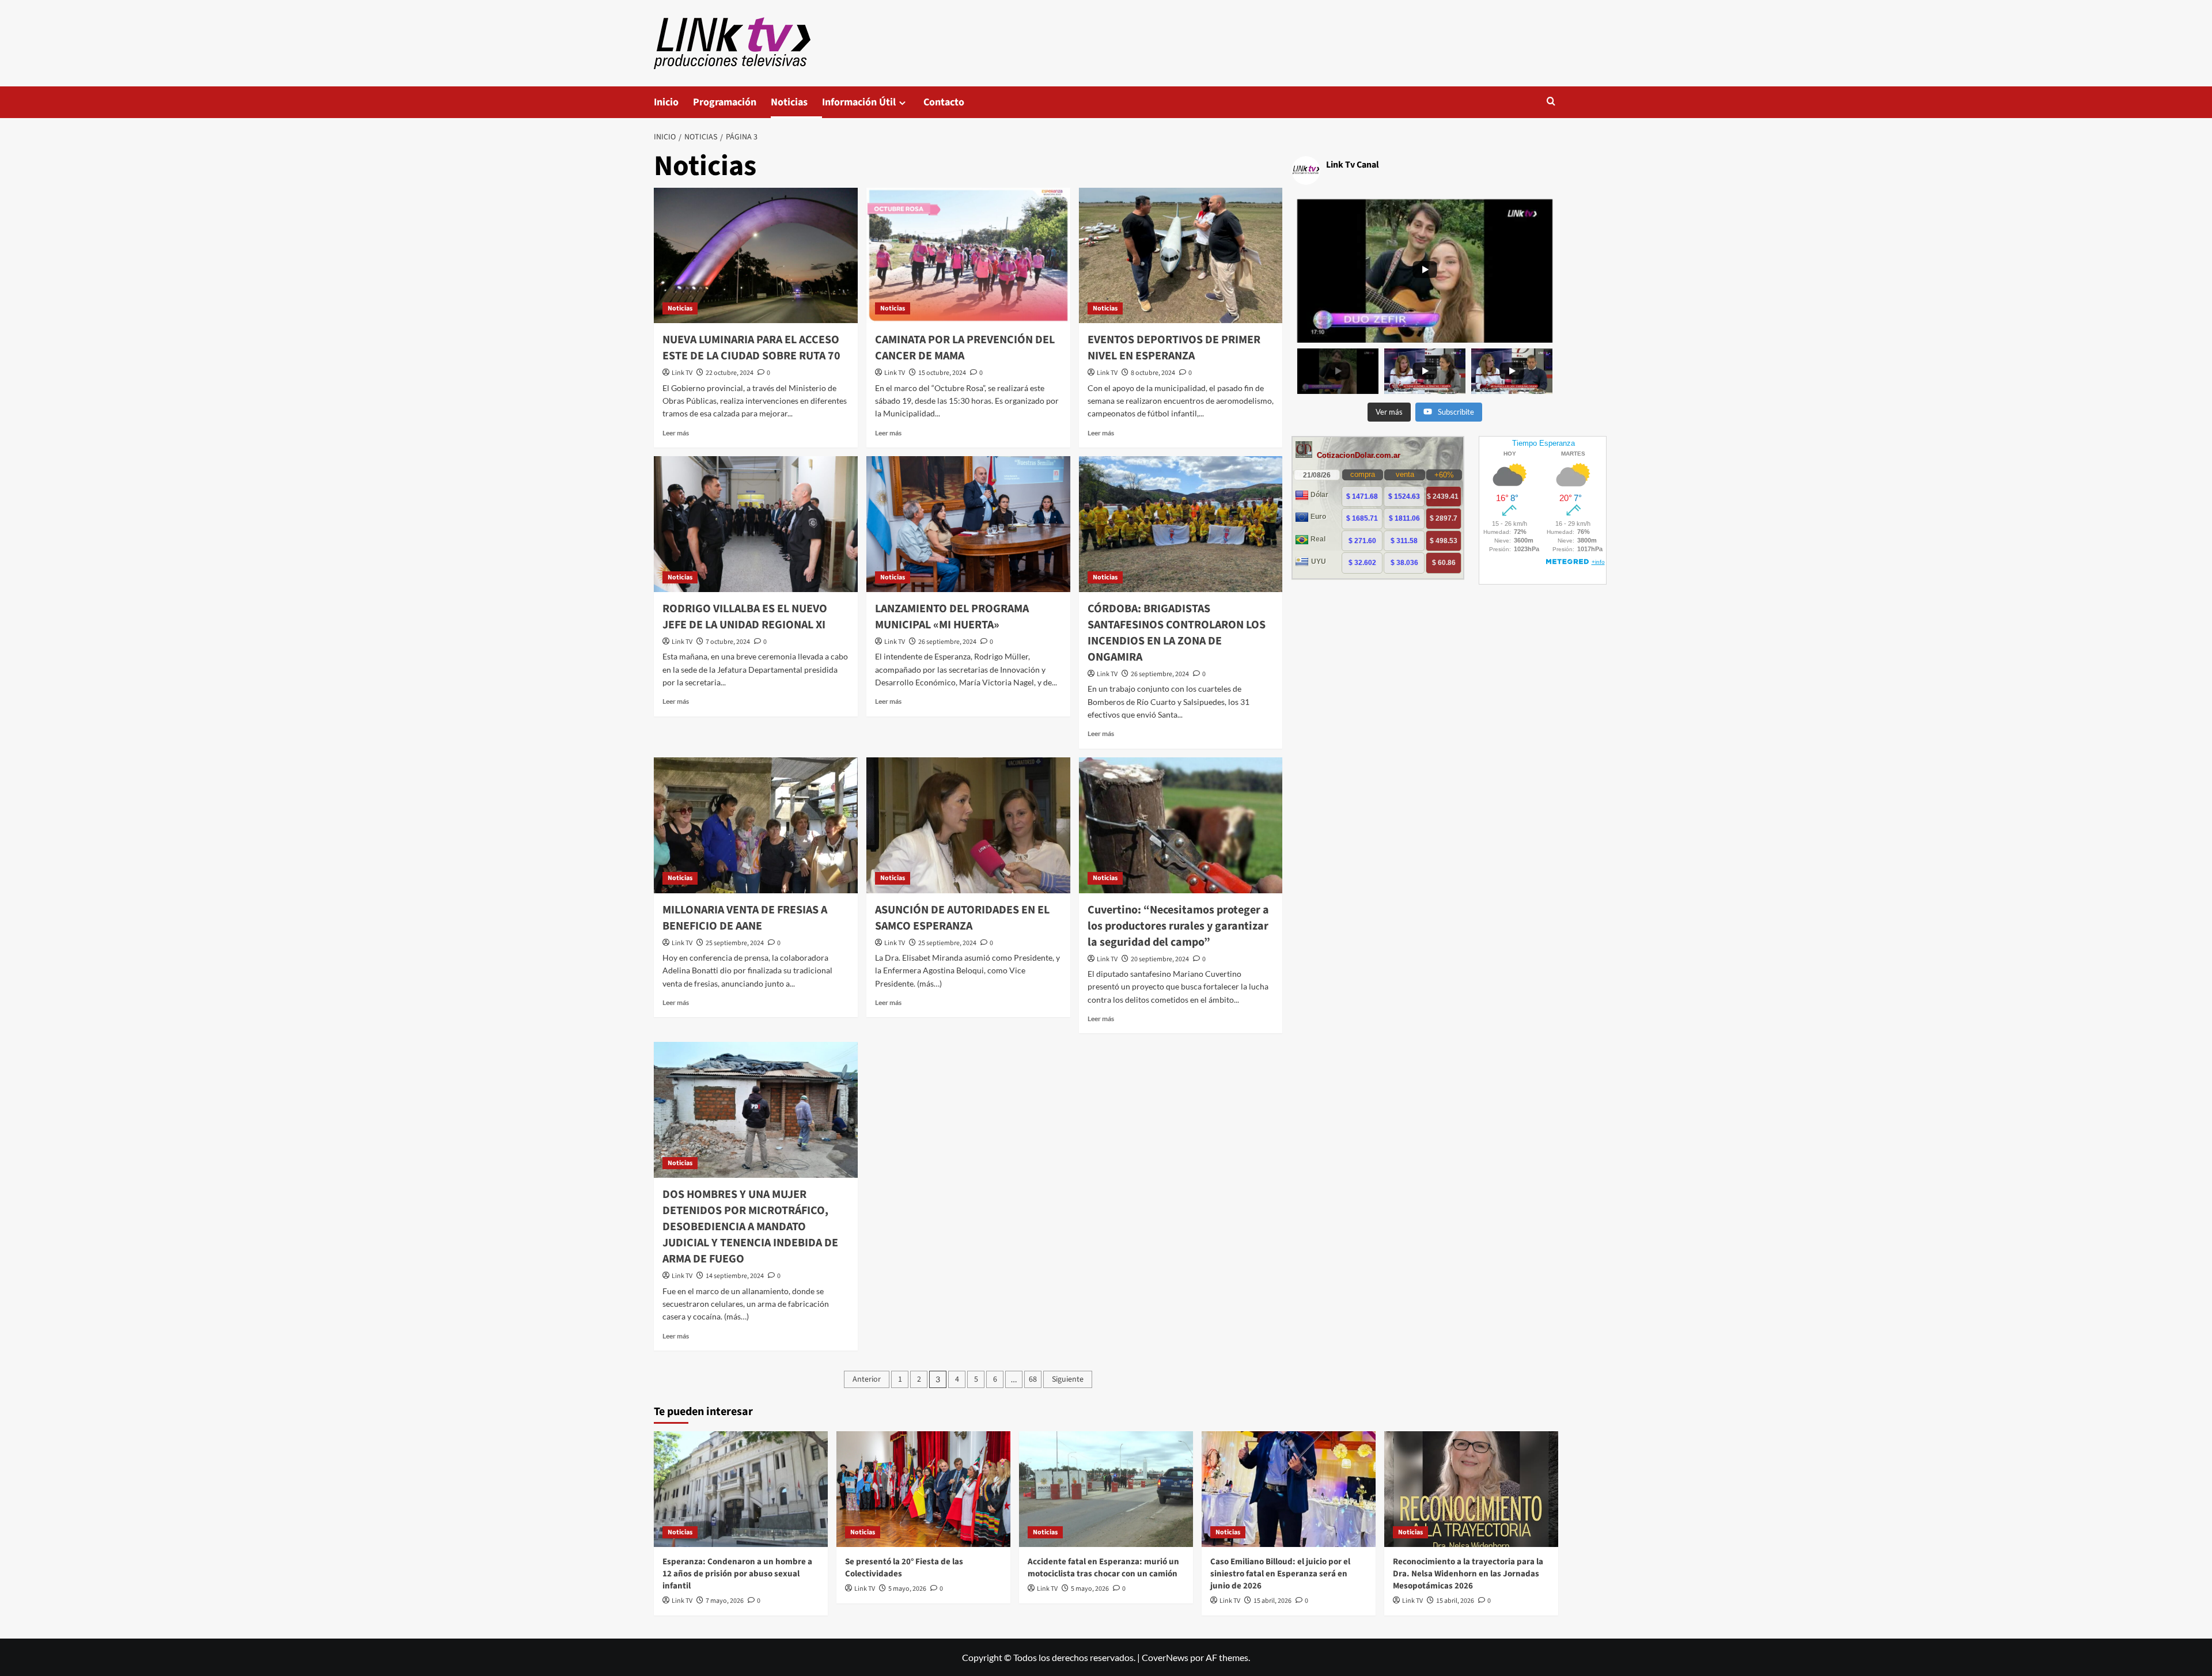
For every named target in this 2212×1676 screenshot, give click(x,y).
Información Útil (859, 102)
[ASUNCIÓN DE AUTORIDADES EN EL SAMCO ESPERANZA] (968, 825)
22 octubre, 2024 (730, 373)
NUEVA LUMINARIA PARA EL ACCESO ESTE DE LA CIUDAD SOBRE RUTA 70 (751, 348)
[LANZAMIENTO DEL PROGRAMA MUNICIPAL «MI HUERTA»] (968, 524)
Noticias (789, 102)
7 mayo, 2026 (725, 1601)
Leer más (676, 433)
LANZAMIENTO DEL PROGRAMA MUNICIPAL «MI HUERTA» (952, 617)
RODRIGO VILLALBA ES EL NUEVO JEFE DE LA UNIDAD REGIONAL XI (745, 617)
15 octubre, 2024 (942, 373)
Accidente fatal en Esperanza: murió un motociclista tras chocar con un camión (1103, 1568)
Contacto (944, 102)
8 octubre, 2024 (1153, 373)
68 (1033, 1379)
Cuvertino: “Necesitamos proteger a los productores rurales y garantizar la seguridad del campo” (1178, 926)
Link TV (682, 373)
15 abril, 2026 (1272, 1601)
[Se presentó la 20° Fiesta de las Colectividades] (923, 1489)
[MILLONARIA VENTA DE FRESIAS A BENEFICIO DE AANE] (756, 825)
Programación (725, 102)
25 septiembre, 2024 (735, 943)
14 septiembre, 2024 (735, 1276)
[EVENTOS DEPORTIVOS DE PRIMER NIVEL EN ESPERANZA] (1181, 256)
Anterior (867, 1379)
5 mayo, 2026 (907, 1589)
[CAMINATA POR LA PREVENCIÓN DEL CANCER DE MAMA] (968, 256)
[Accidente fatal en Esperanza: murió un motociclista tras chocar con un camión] (1106, 1489)
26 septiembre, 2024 (947, 642)
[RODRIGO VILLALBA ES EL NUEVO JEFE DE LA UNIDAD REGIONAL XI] (756, 524)
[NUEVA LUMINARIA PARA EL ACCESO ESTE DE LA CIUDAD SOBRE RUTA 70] (756, 256)
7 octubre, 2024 (728, 642)
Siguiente (1068, 1379)
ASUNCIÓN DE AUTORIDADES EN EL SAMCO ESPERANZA (962, 918)
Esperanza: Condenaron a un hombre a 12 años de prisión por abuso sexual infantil (737, 1574)
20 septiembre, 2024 (1160, 959)
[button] (1551, 102)
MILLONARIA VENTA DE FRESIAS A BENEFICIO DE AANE (745, 918)
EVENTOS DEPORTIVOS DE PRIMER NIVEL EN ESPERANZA (1174, 348)
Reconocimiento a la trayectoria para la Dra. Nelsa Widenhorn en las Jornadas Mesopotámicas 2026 (1468, 1574)
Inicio (666, 102)
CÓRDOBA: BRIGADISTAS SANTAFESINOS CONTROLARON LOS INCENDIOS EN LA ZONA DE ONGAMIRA (1177, 633)
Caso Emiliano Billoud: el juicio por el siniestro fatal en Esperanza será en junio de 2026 (1280, 1574)
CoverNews (1165, 1657)
